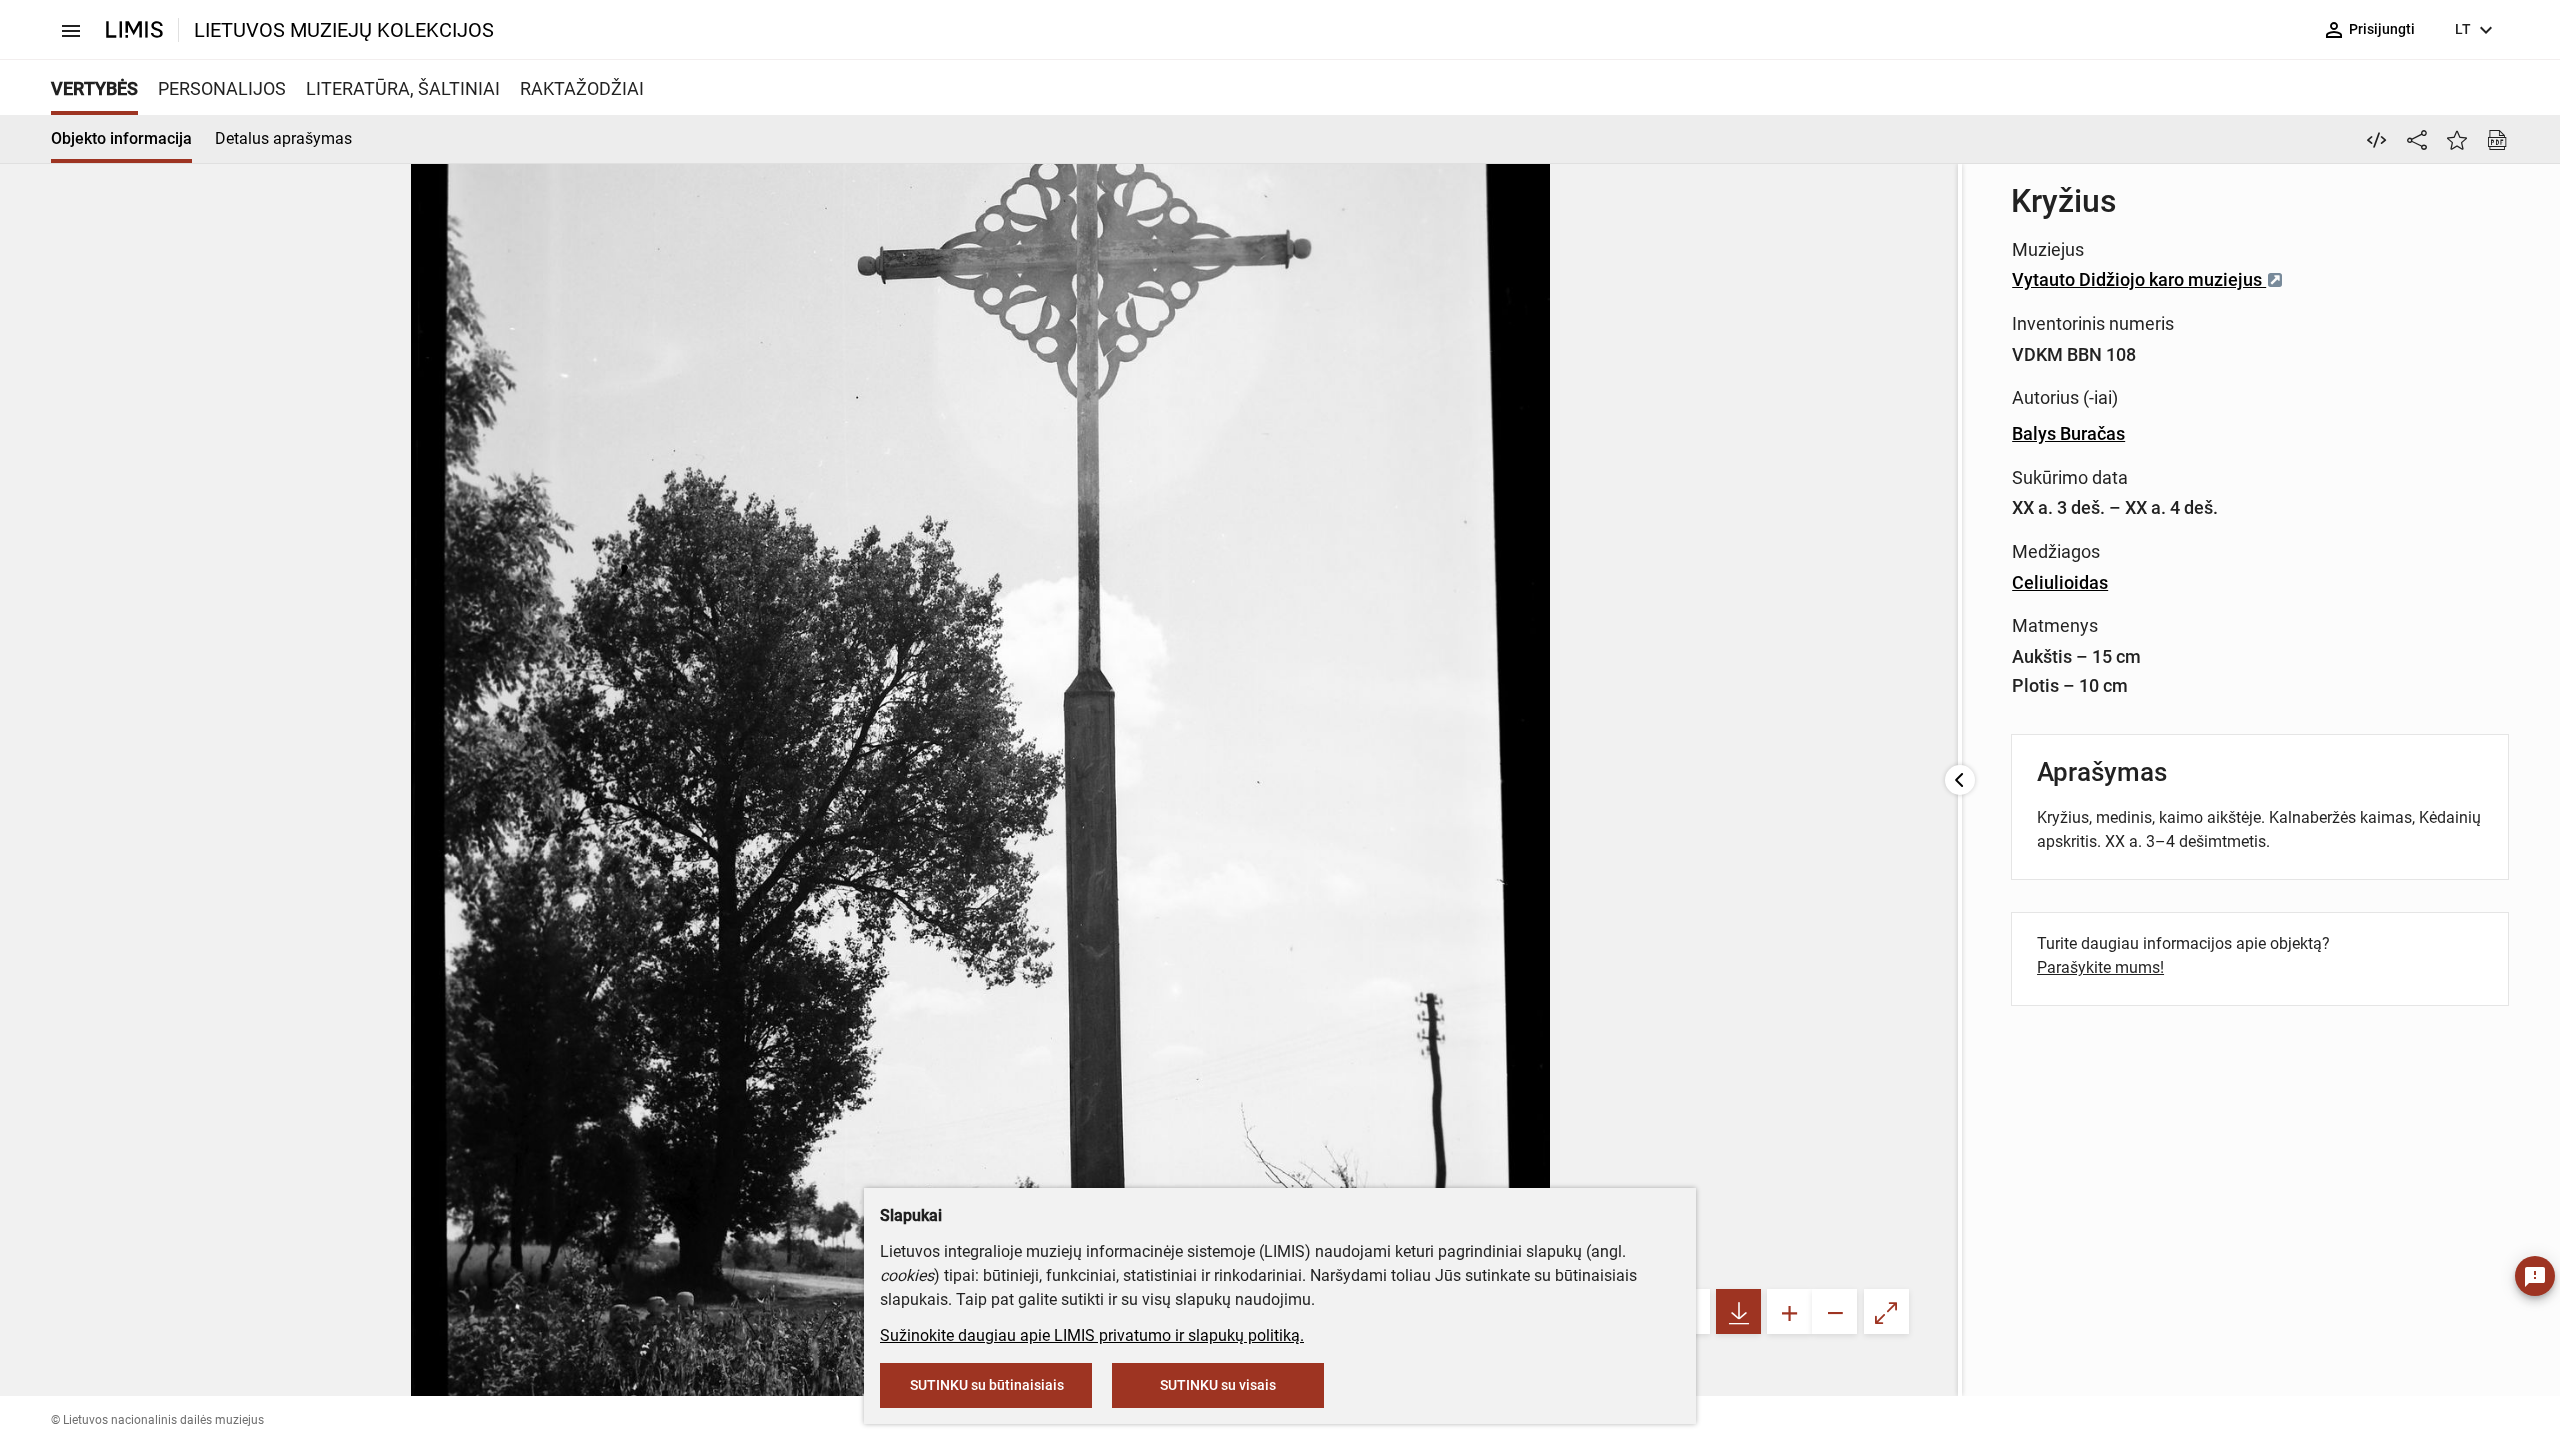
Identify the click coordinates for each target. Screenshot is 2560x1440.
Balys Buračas (2068, 433)
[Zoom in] (1789, 1311)
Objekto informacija (121, 138)
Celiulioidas (2060, 582)
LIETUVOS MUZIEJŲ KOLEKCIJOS (344, 30)
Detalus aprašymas (283, 138)
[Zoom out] (1834, 1311)
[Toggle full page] (1886, 1311)
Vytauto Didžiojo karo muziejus (2139, 279)
